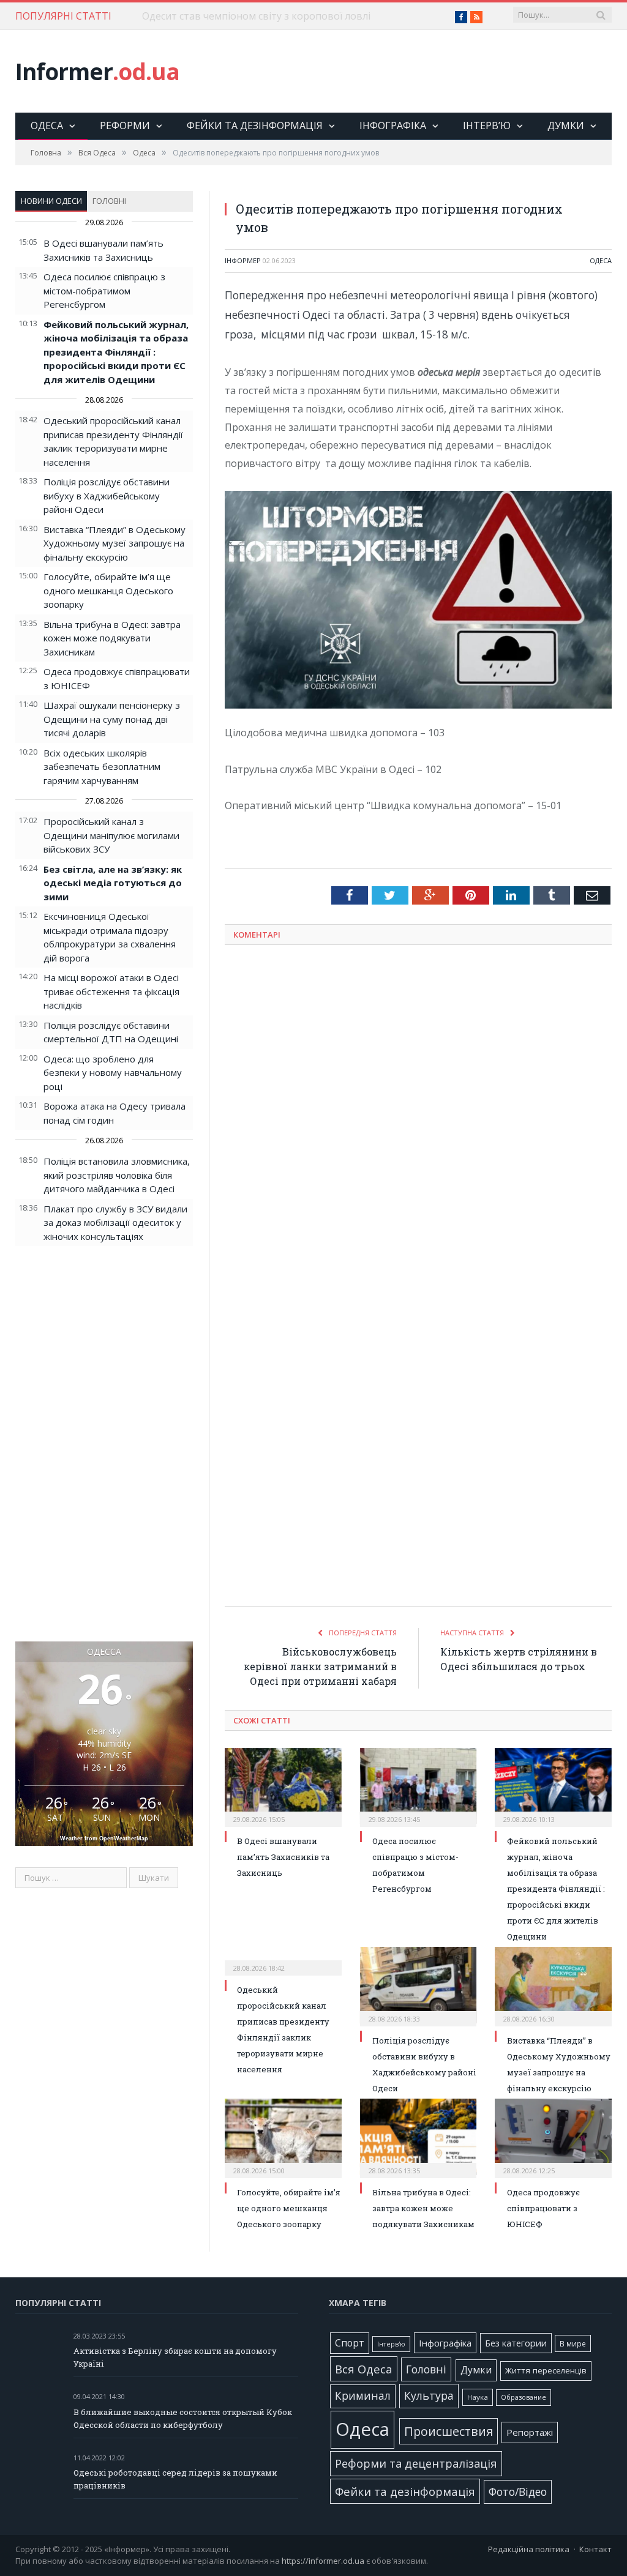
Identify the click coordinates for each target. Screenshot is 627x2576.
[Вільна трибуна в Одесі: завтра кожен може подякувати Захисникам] (419, 2137)
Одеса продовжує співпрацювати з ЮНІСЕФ (543, 2208)
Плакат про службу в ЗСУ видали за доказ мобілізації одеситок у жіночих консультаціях (115, 1223)
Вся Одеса (364, 2369)
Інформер (243, 260)
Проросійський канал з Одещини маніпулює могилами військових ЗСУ (111, 835)
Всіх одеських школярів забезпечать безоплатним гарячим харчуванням (102, 767)
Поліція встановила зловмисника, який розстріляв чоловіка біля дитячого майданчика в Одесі (117, 1175)
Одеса (47, 125)
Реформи (125, 125)
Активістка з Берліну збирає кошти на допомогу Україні (175, 2357)
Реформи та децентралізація (416, 2463)
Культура (429, 2395)
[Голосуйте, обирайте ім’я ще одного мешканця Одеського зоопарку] (283, 2137)
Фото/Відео (518, 2492)
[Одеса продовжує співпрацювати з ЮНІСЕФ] (553, 2137)
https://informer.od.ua (323, 2561)
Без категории (516, 2343)
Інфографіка (393, 125)
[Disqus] (418, 1115)
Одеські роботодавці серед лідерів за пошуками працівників (175, 2479)
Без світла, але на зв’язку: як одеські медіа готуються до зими (113, 883)
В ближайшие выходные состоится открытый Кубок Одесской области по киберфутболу (183, 2418)
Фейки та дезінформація (255, 125)
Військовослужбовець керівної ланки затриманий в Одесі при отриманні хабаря (320, 1666)
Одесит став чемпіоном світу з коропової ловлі (256, 16)
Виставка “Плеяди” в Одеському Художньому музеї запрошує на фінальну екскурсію (115, 543)
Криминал (363, 2396)
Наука (478, 2397)
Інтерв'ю (391, 2344)
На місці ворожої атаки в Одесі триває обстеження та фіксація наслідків (111, 991)
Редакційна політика (529, 2549)
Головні (109, 201)
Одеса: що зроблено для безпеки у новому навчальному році (113, 1073)
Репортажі (530, 2432)
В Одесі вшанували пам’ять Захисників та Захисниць (283, 1857)
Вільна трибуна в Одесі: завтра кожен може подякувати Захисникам (112, 638)
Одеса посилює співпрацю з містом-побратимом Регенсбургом (104, 290)
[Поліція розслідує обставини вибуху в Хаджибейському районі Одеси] (419, 1985)
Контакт (595, 2549)
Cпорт (350, 2343)
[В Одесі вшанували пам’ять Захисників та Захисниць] (283, 1786)
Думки (566, 125)
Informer (97, 71)
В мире (573, 2343)
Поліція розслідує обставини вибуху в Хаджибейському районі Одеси (107, 495)
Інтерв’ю (487, 125)
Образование (524, 2397)
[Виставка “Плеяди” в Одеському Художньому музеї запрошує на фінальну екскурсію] (553, 1985)
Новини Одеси (51, 201)
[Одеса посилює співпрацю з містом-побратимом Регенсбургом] (419, 1786)
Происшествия (449, 2431)
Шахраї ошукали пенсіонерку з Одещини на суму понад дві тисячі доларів (112, 719)
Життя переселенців (546, 2370)
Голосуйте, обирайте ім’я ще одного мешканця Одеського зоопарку (108, 590)
